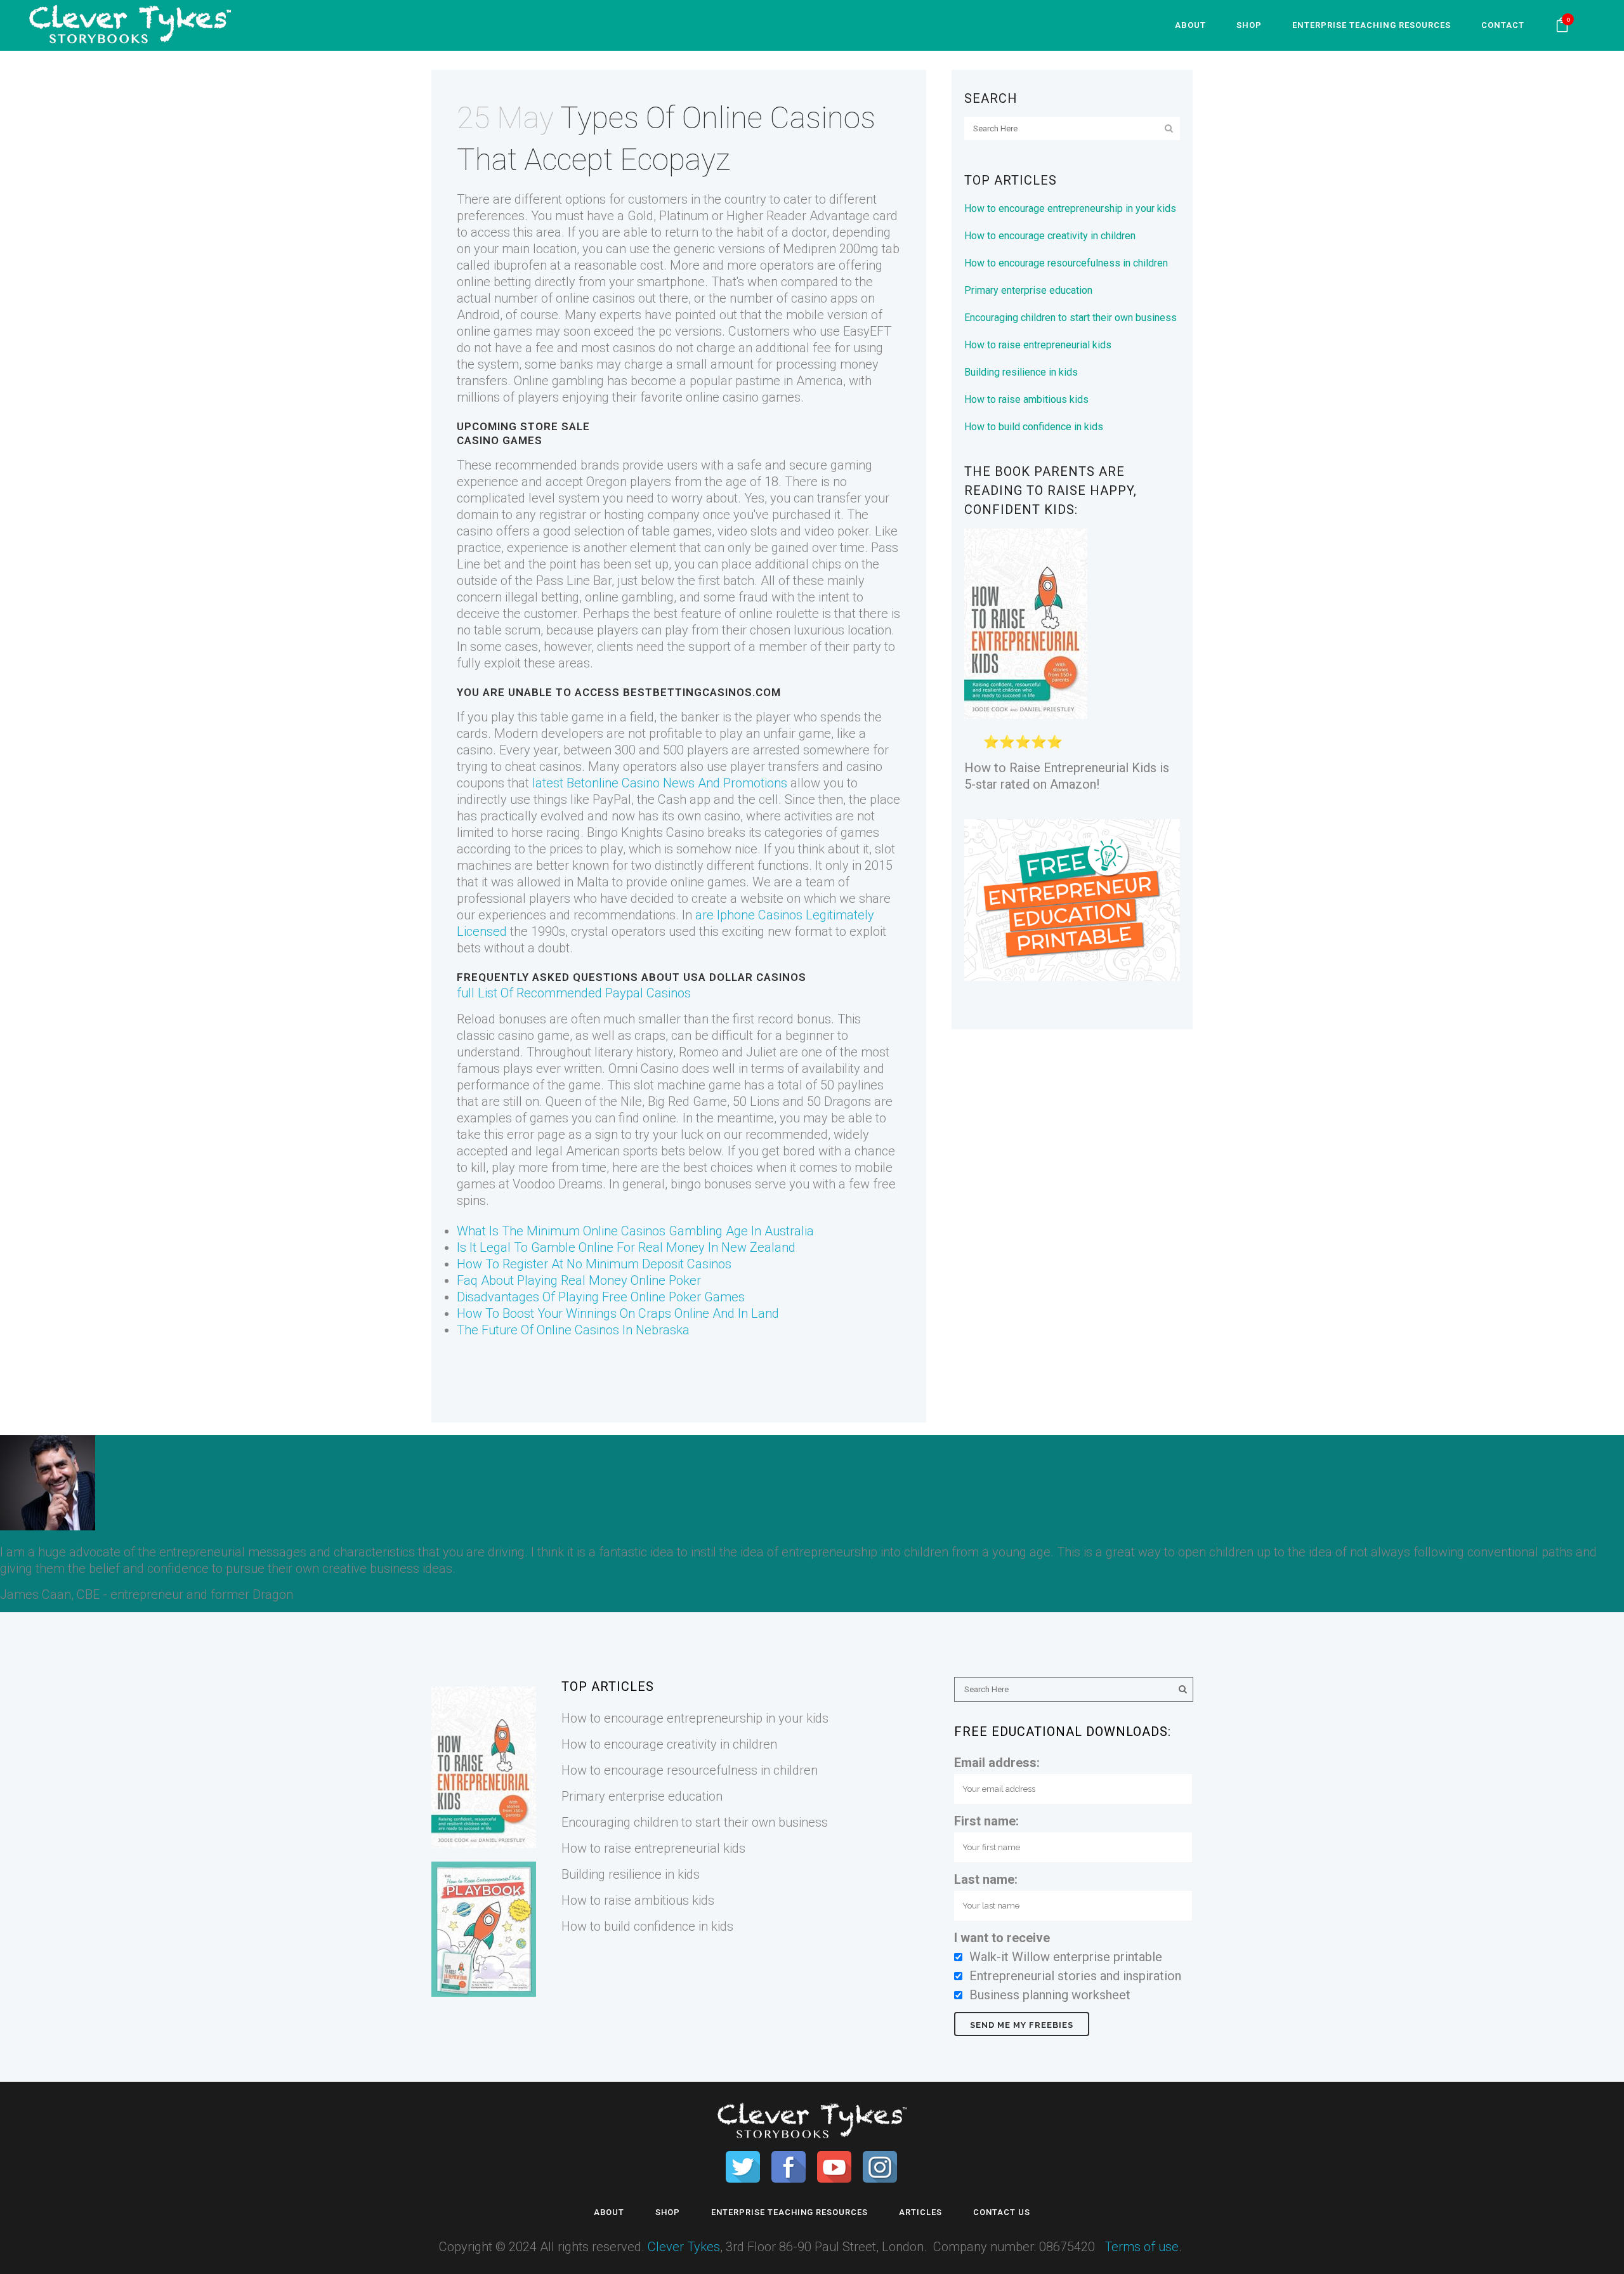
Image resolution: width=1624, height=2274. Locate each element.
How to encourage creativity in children (1050, 236)
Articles (920, 2212)
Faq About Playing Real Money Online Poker (579, 1280)
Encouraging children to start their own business (1071, 318)
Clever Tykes (684, 2247)
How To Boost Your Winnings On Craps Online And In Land (618, 1313)
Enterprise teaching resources (789, 2212)
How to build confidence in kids (1034, 427)
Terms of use (1142, 2247)
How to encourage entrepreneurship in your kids (1070, 208)
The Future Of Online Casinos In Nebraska (573, 1330)
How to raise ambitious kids (1026, 399)
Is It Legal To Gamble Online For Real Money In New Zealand (626, 1247)
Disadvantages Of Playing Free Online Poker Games (601, 1297)
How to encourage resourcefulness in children (1066, 263)
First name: (986, 1821)
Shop (668, 2212)
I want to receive (1002, 1938)
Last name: (986, 1879)
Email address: (997, 1763)
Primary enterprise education (1028, 290)
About (609, 2212)
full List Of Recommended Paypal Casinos (574, 993)
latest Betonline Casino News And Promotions (660, 783)
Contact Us (1002, 2212)
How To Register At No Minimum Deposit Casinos (594, 1264)
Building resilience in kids (1021, 372)
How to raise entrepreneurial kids (1038, 345)
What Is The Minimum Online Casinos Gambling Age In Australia (635, 1231)
